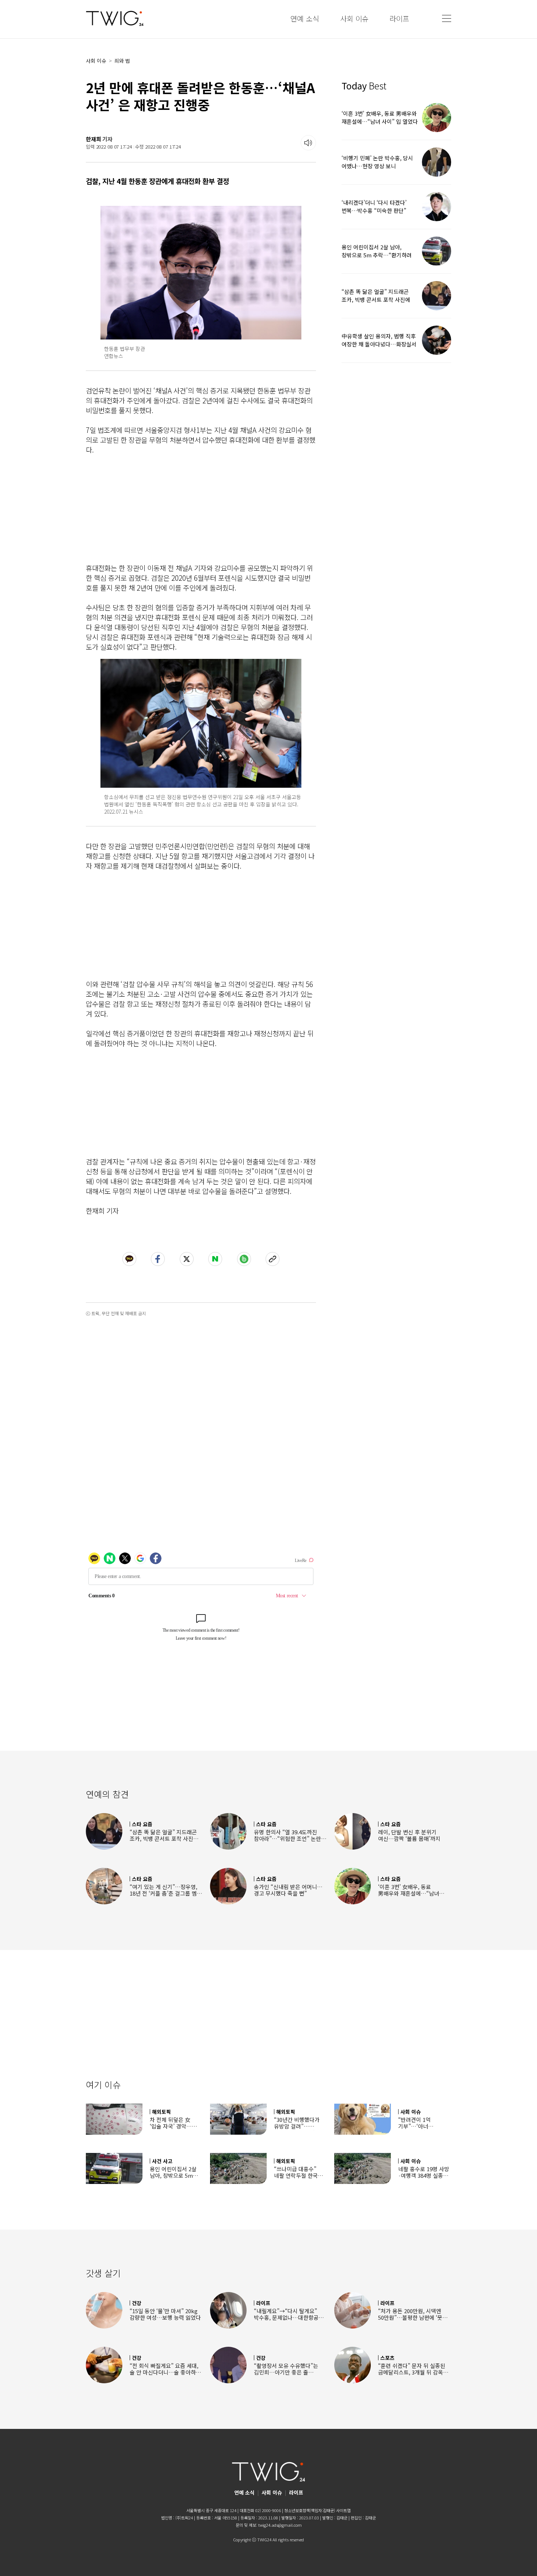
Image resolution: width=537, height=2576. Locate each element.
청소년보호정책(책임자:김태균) (310, 2510)
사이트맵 (343, 2510)
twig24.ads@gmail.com (280, 2525)
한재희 (94, 139)
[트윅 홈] (115, 18)
